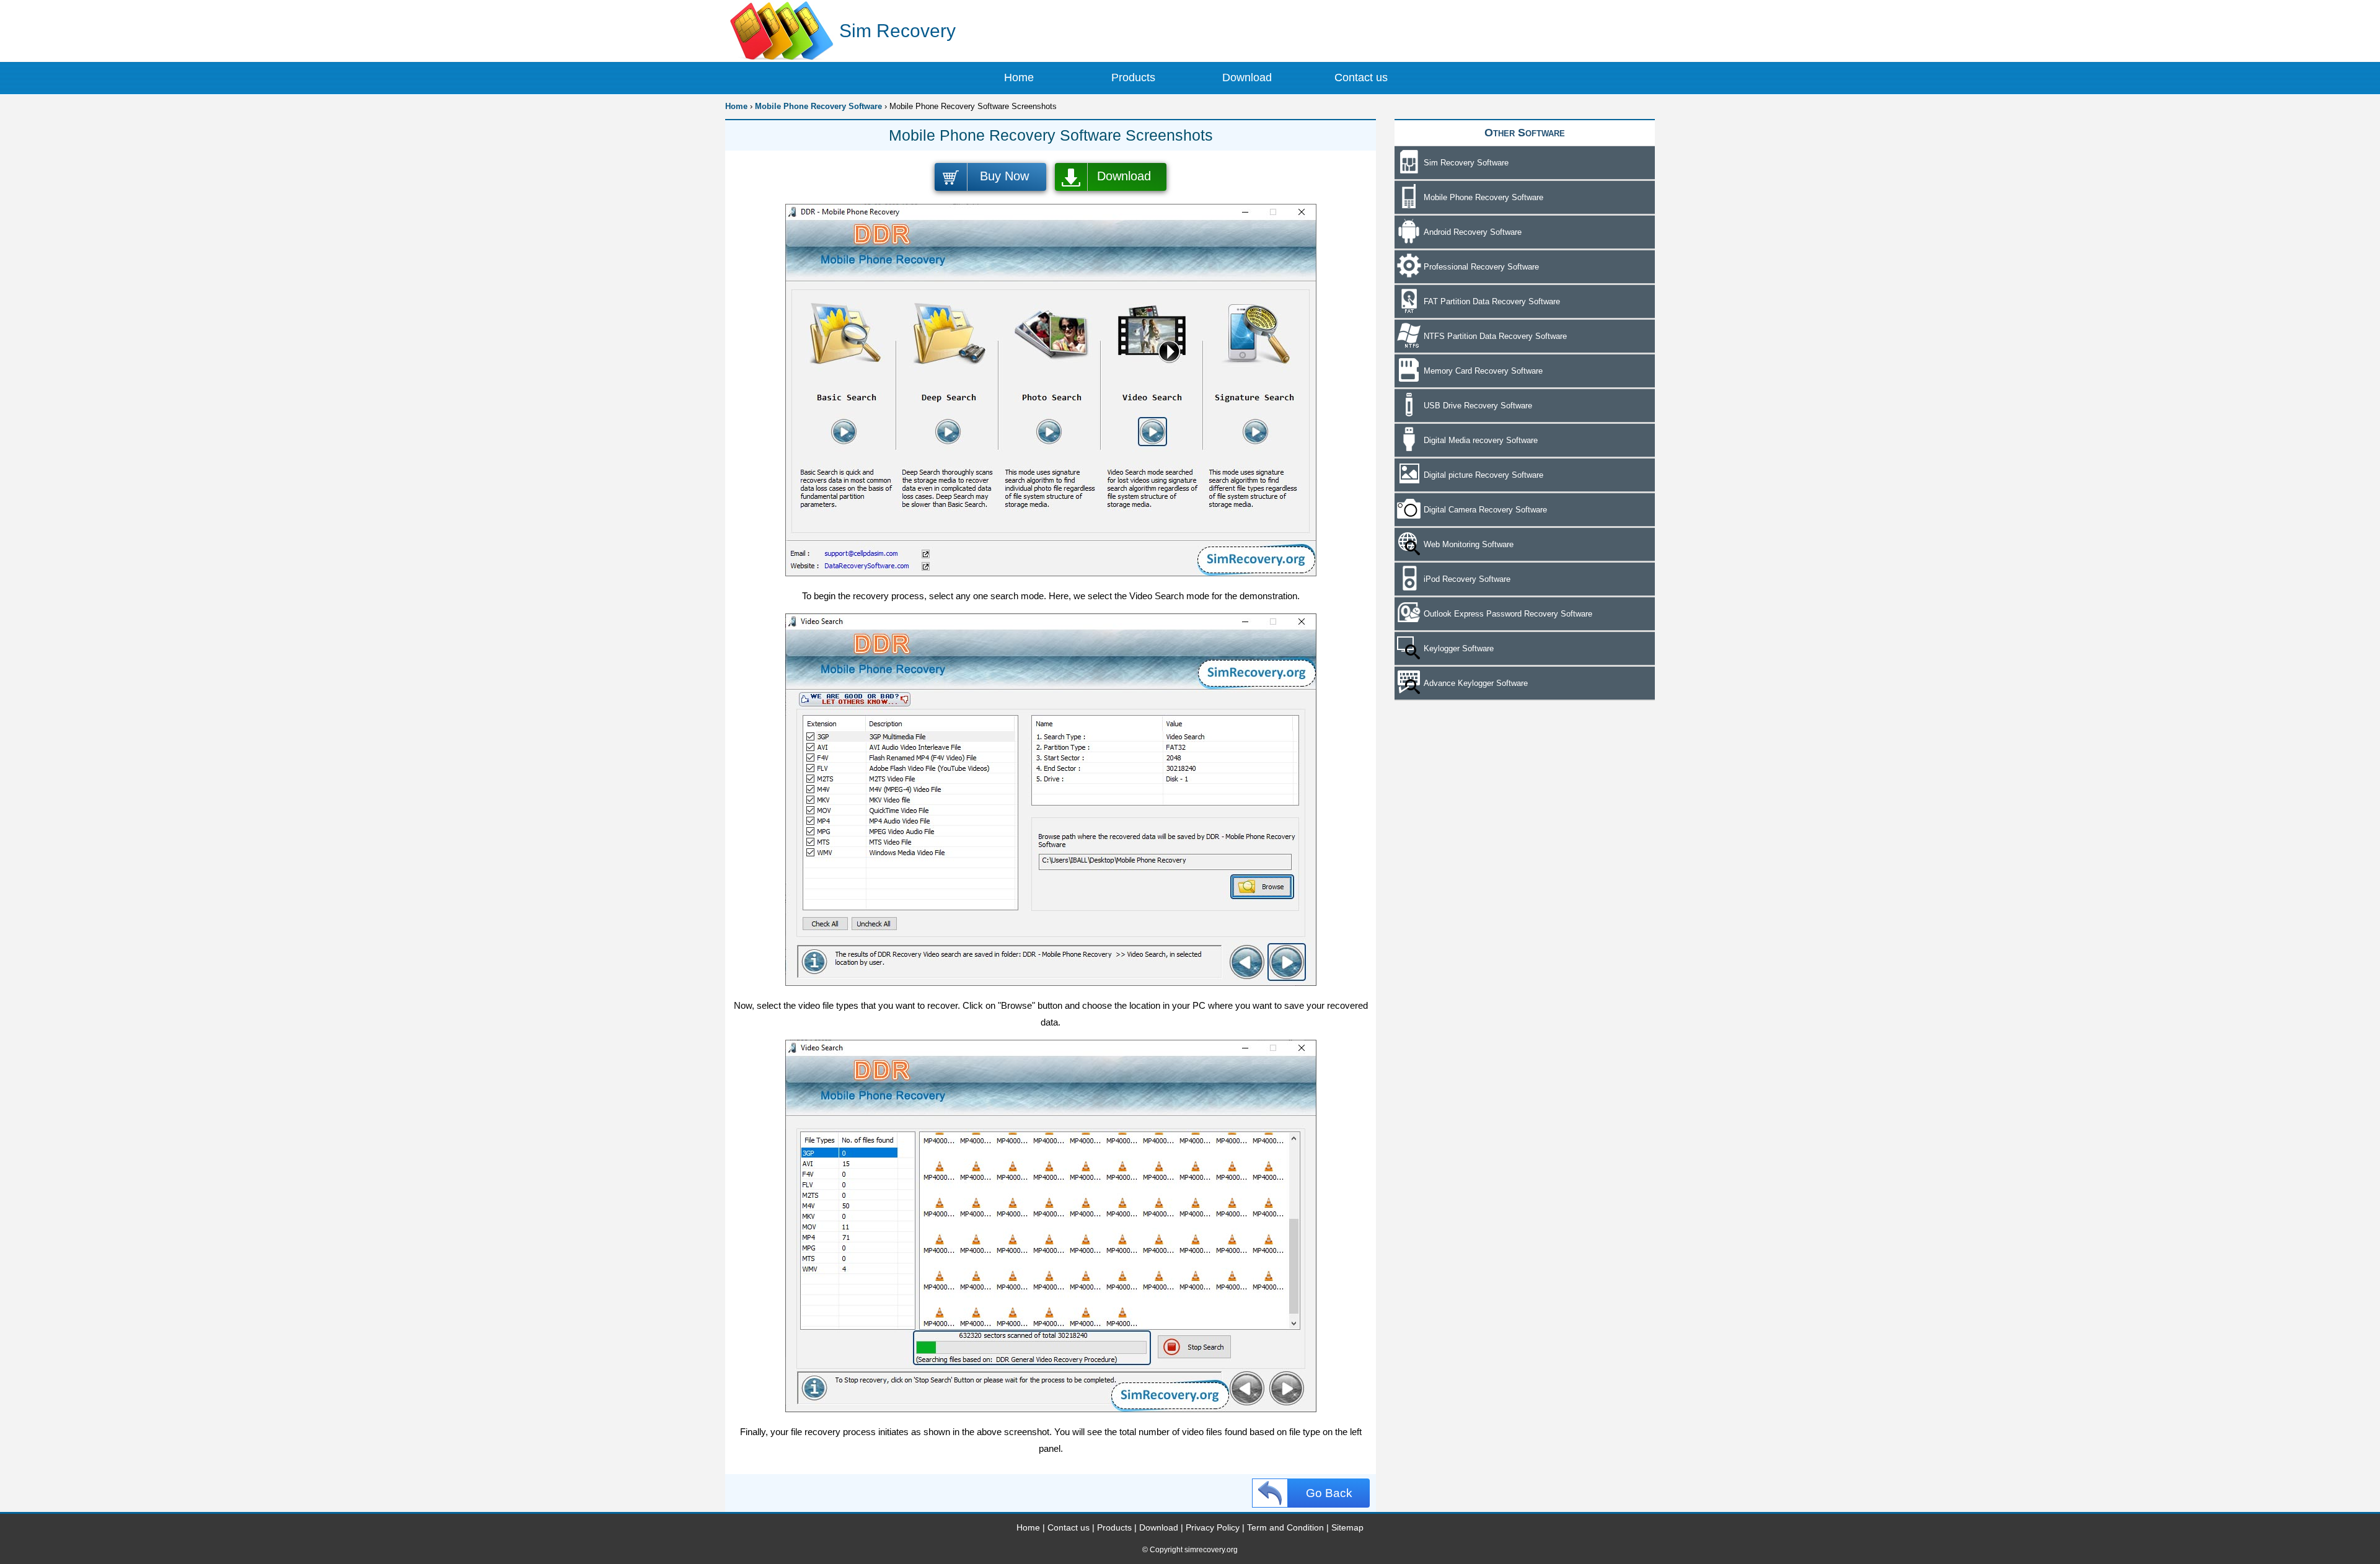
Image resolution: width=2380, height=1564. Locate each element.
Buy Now (1004, 176)
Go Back (1329, 1493)
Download (1124, 176)
